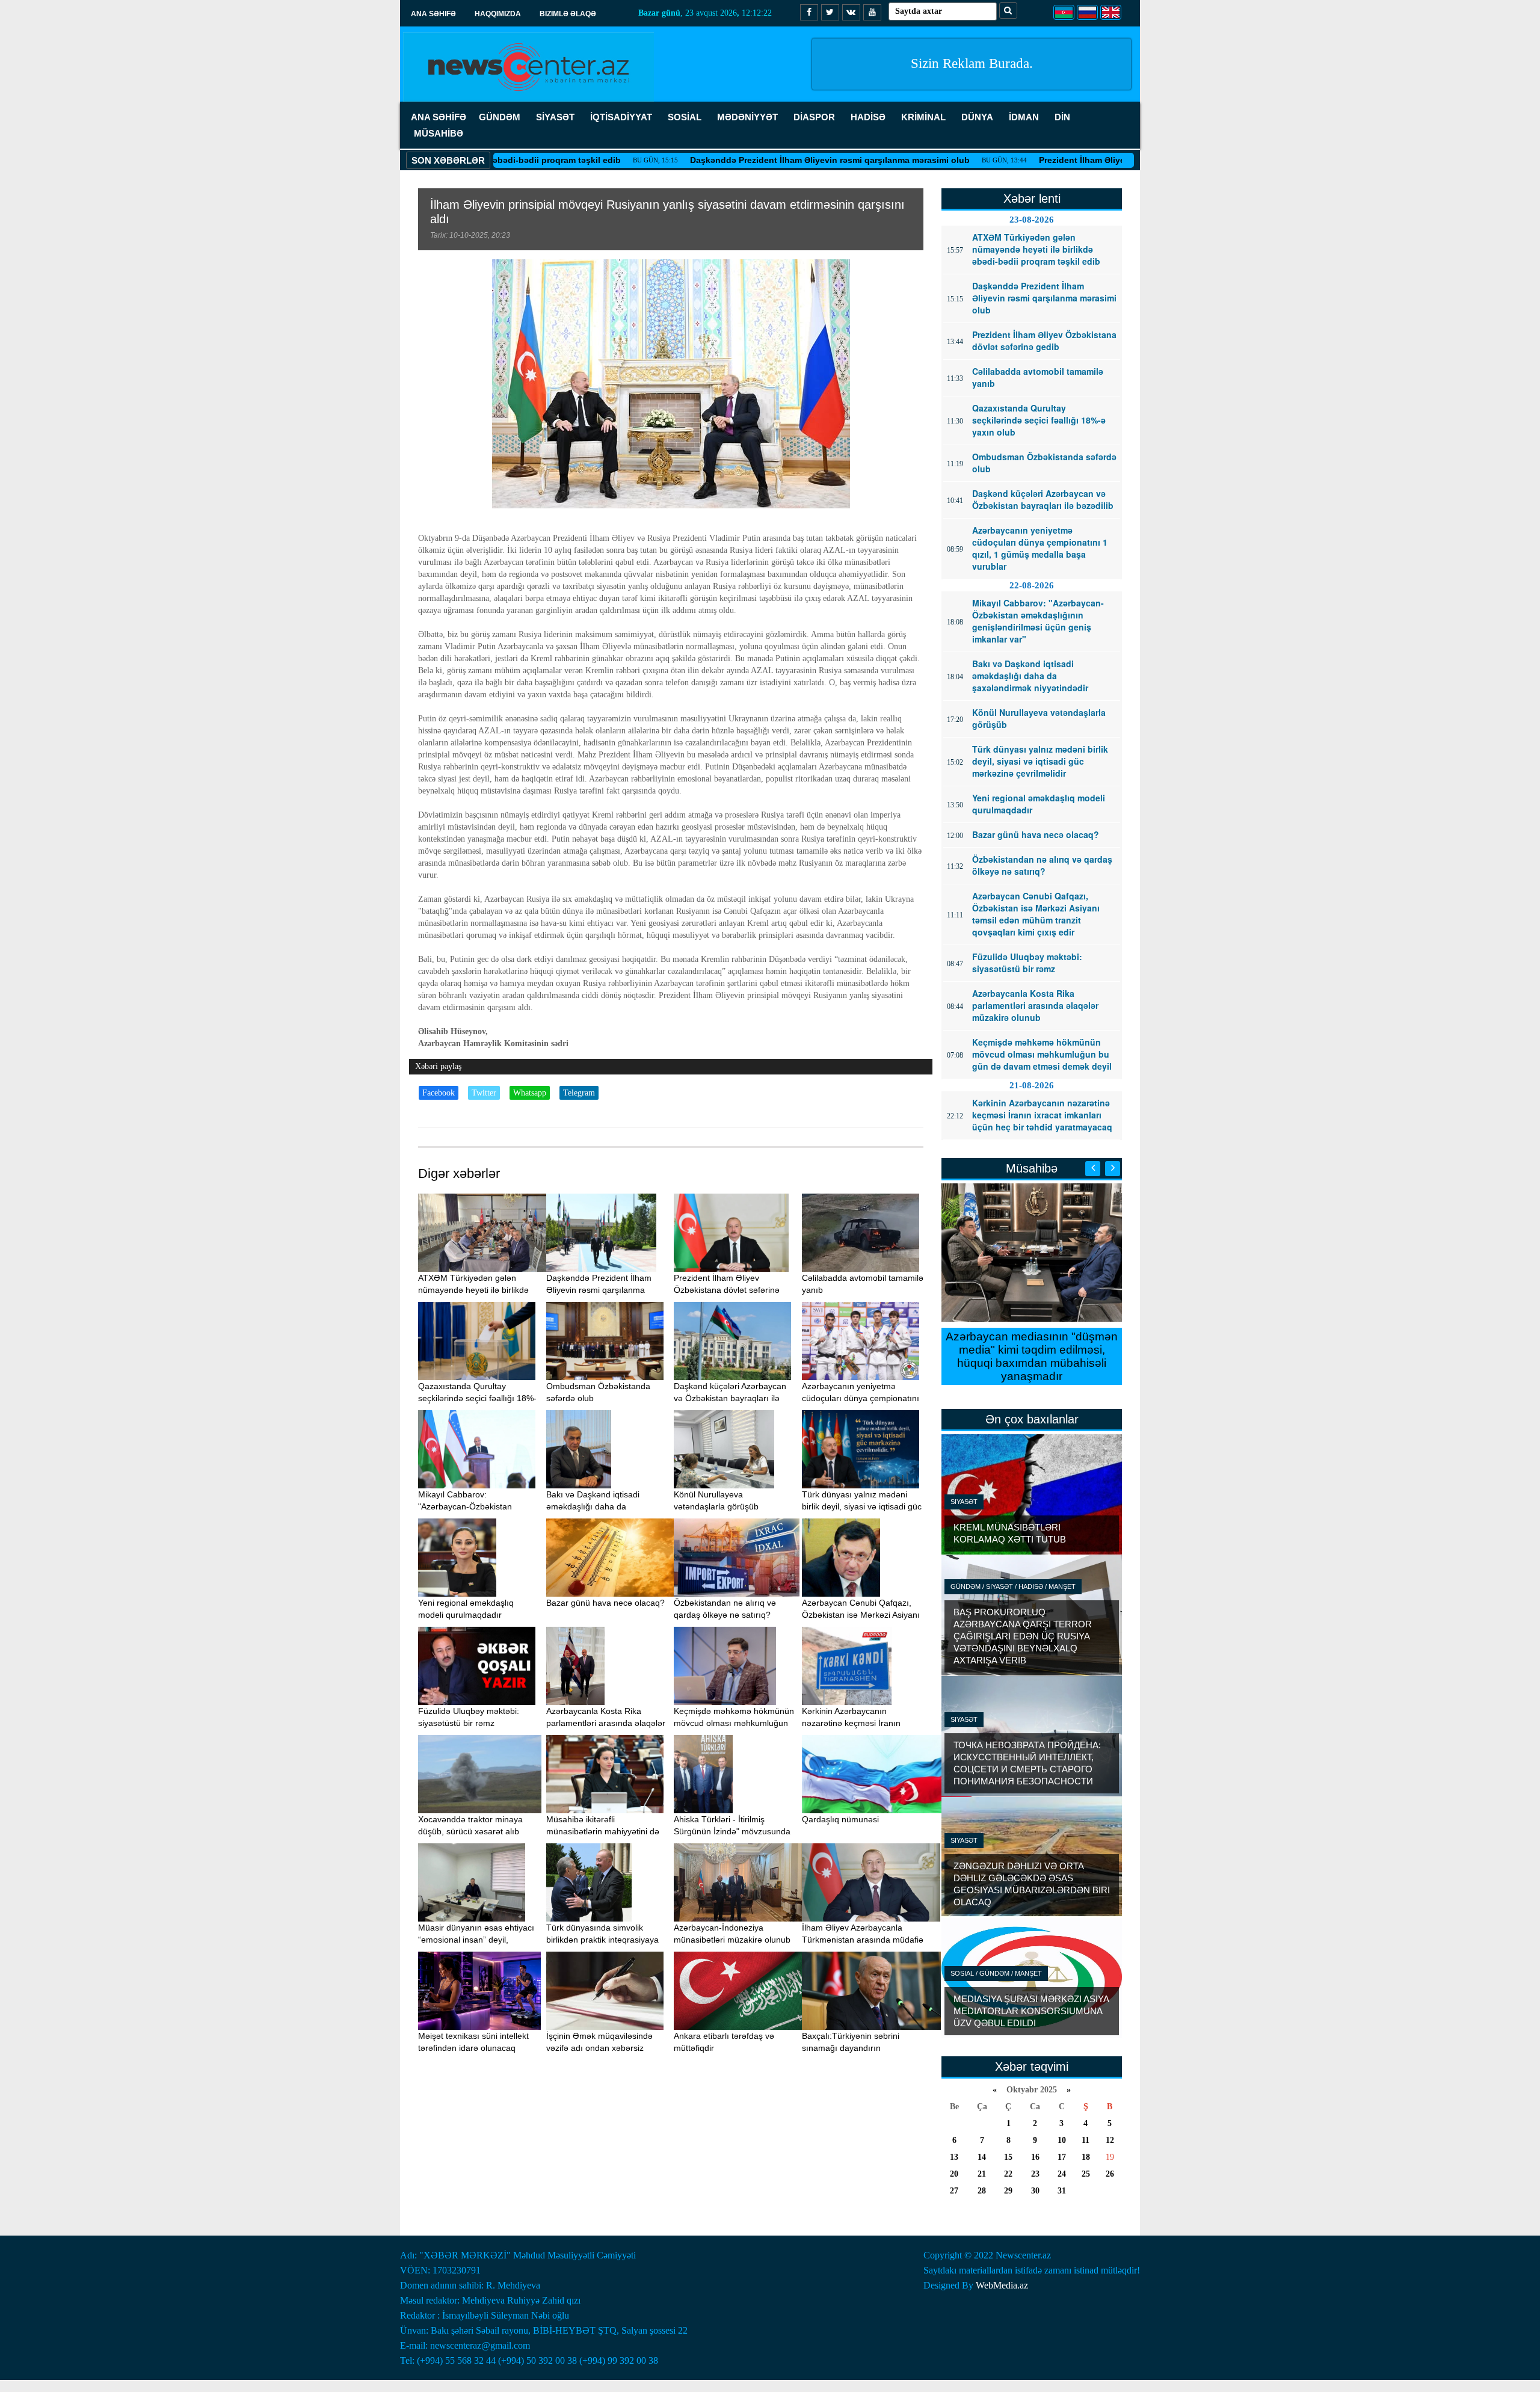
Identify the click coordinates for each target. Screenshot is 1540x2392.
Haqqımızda (498, 14)
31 (1062, 2191)
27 (954, 2191)
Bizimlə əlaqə (568, 14)
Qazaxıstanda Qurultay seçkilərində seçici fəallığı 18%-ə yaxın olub (477, 1398)
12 (1110, 2140)
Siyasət (964, 1502)
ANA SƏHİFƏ (439, 117)
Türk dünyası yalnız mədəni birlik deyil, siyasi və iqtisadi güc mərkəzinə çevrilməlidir (862, 1506)
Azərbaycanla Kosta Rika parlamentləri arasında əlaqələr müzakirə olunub (606, 1723)
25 (1086, 2174)
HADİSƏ (868, 117)
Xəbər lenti (1032, 199)
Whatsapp (530, 1093)
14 (982, 2157)
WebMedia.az (1002, 2285)
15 (1008, 2157)
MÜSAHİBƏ (439, 133)
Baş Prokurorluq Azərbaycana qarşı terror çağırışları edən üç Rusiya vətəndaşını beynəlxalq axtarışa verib (1023, 1636)
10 (1062, 2140)
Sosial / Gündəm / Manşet (996, 1973)
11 (1086, 2140)
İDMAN (1024, 117)
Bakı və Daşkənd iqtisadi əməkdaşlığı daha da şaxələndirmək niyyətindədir (599, 1506)
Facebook (439, 1093)
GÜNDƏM (500, 117)
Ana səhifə (433, 14)
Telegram (579, 1093)
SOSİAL (685, 117)
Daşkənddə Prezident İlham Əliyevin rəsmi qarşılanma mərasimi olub (737, 160)
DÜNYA (977, 117)
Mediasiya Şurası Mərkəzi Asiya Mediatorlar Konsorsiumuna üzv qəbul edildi (1031, 2011)
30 (1035, 2191)
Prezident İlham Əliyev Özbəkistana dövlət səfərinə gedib (1063, 160)
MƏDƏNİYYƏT (747, 117)
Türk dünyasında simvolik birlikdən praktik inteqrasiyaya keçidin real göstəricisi (602, 1940)
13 (954, 2157)
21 (982, 2174)
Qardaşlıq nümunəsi (840, 1819)
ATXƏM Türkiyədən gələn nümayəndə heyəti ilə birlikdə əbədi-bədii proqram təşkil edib (477, 1290)
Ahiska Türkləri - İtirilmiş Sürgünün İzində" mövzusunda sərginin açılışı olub (732, 1831)
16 (1035, 2157)
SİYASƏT (555, 117)
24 (1062, 2174)
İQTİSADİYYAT (621, 117)
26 (1110, 2174)
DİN (1062, 117)
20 (954, 2174)
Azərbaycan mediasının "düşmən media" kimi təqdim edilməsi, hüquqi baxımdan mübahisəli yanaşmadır (1032, 1356)
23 (1035, 2174)
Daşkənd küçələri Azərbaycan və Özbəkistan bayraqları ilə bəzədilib (730, 1398)
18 (1086, 2157)
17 (1062, 2157)
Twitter (484, 1093)
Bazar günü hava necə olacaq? (605, 1603)
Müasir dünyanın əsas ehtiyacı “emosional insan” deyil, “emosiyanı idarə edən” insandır (479, 1940)
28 (982, 2191)
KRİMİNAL (923, 117)
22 (1008, 2174)
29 (1008, 2191)
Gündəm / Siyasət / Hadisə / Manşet (1013, 1586)
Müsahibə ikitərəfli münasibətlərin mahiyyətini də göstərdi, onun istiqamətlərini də (607, 1831)
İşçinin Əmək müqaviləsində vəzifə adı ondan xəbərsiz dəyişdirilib (599, 2048)
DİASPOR (814, 117)
